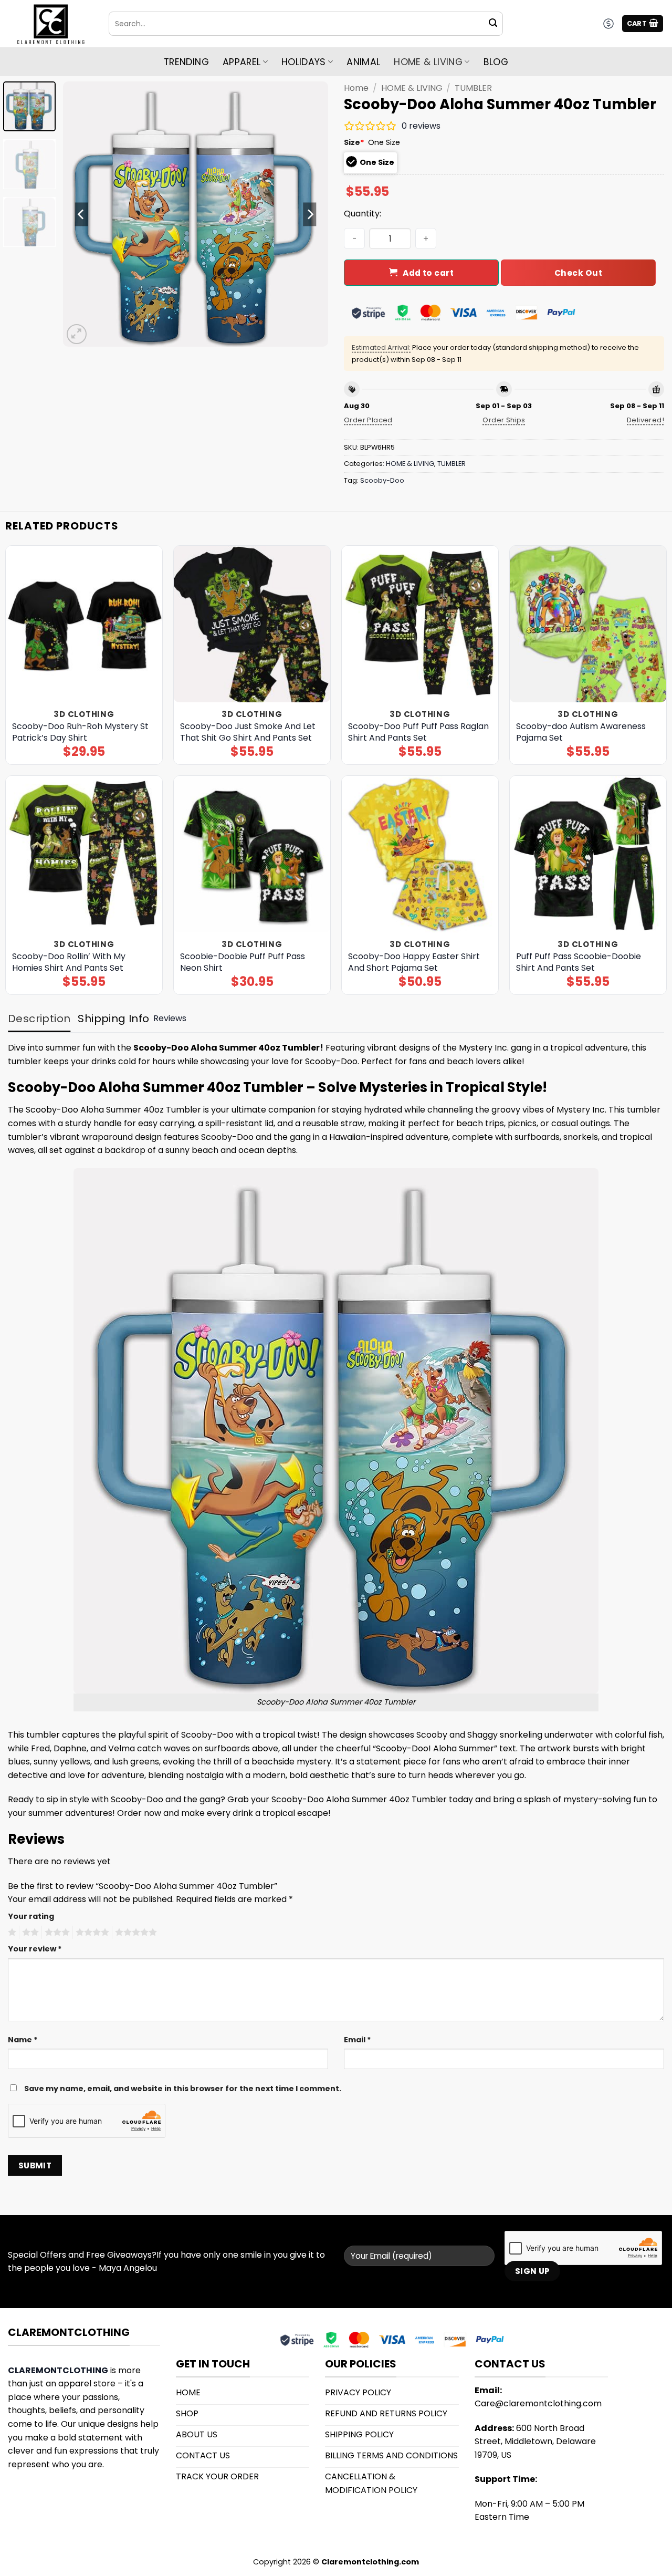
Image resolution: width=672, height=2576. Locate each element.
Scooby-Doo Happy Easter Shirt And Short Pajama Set (414, 962)
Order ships (504, 420)
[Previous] (81, 214)
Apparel (241, 62)
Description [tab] (39, 1019)
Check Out (578, 273)
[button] (643, 24)
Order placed (368, 420)
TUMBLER (473, 88)
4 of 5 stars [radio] (91, 1933)
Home (356, 88)
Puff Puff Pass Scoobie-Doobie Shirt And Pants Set (579, 962)
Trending (186, 62)
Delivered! (645, 420)
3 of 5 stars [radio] (56, 1933)
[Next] (310, 214)
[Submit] (493, 24)
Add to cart (428, 273)
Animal (363, 62)
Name (23, 2040)
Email (358, 2040)
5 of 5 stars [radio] (134, 1933)
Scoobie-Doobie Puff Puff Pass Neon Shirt (243, 962)
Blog (496, 62)
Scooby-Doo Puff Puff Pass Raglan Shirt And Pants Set (418, 732)
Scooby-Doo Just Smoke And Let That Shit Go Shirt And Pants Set (248, 732)
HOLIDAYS (304, 62)
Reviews (170, 1018)
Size (354, 142)
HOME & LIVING (428, 62)
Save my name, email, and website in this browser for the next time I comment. (183, 2089)
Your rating (31, 1916)
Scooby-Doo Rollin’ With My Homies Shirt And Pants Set (69, 962)
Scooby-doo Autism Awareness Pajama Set (581, 732)
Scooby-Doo (382, 480)
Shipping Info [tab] (113, 1019)
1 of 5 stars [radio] (11, 1933)
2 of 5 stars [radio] (29, 1933)
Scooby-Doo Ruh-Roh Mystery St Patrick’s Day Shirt (80, 732)
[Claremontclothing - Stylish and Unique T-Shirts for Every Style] (50, 24)
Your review (35, 1949)
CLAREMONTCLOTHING (58, 2370)
